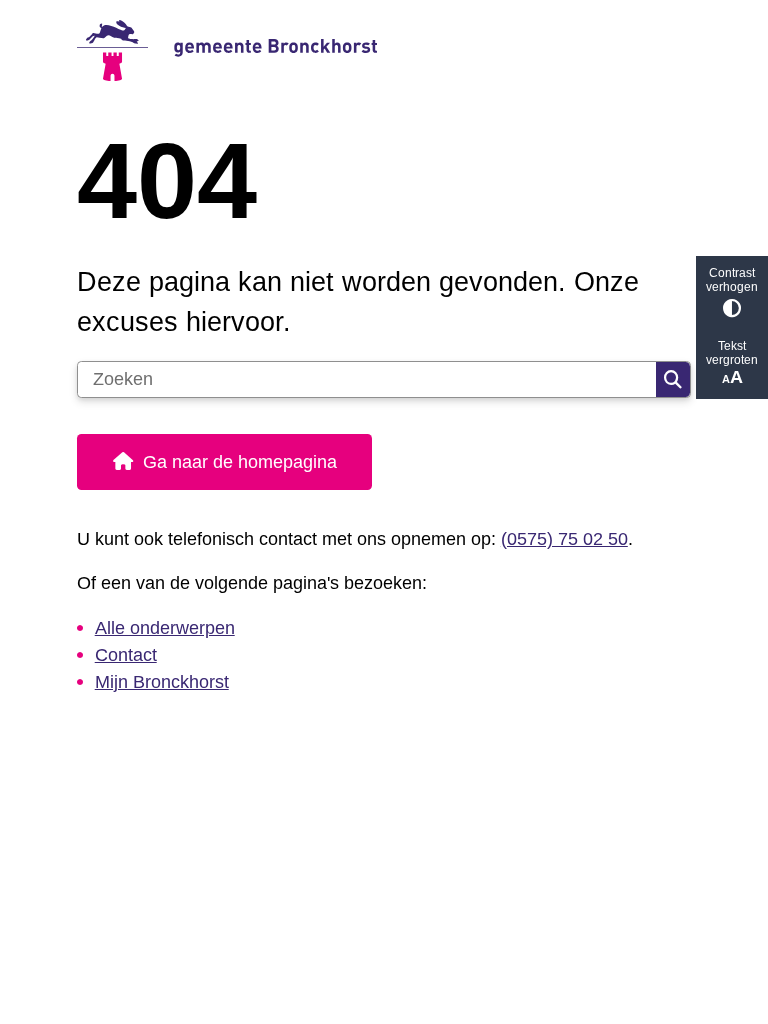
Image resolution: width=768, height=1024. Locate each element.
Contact (126, 655)
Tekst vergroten (732, 353)
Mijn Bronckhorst (162, 682)
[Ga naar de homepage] (384, 50)
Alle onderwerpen (165, 628)
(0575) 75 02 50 (564, 539)
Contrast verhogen (732, 280)
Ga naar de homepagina (240, 462)
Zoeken (673, 380)
